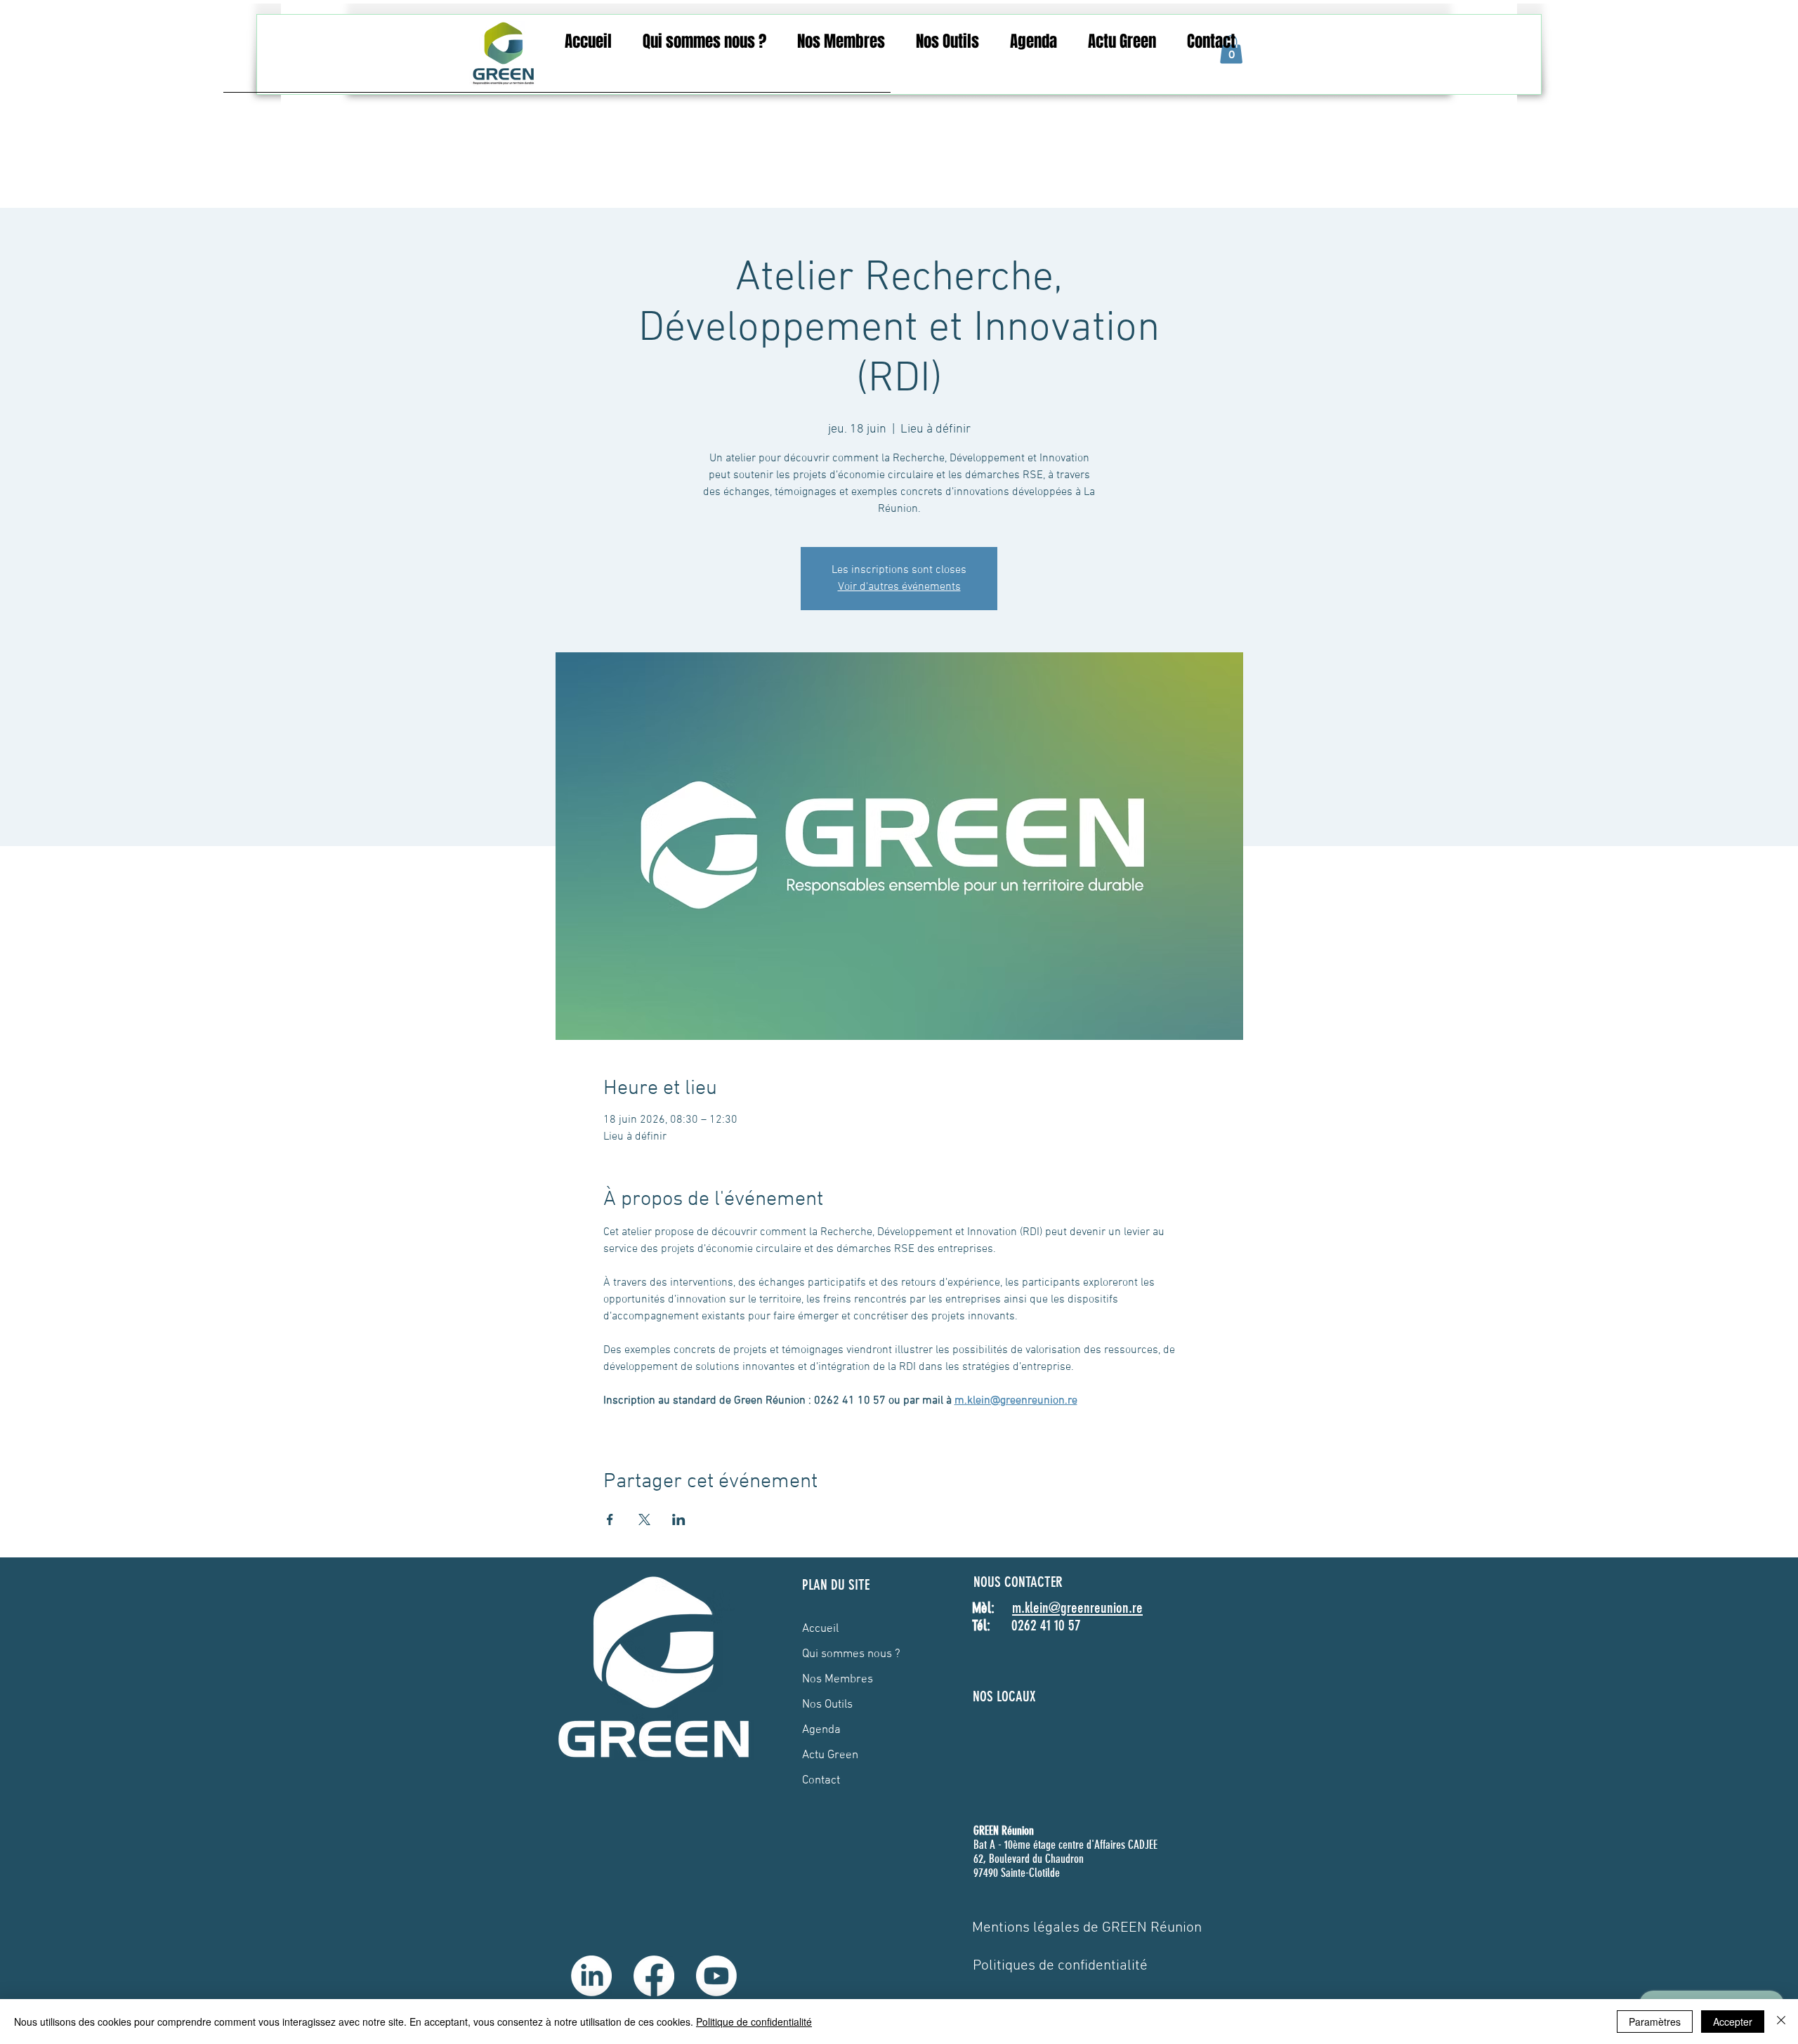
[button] (704, 42)
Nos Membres (838, 1680)
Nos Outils (827, 1705)
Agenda (821, 1730)
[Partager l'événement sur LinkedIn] (679, 1519)
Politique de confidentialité (754, 2022)
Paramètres (1655, 2022)
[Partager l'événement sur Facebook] (610, 1519)
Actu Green (830, 1755)
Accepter (1733, 2022)
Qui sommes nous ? (851, 1654)
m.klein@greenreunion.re (1077, 1608)
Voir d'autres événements (899, 587)
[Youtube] (716, 1976)
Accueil (820, 1629)
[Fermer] (1781, 2022)
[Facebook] (654, 1976)
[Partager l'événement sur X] (644, 1519)
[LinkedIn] (591, 1976)
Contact (821, 1781)
